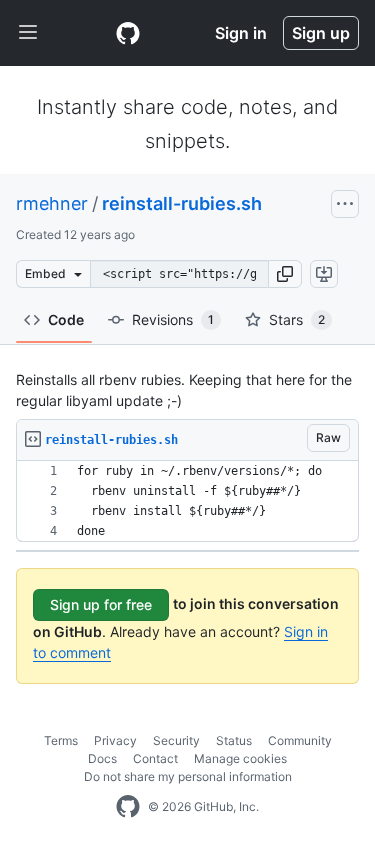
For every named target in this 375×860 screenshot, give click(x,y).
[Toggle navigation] (28, 33)
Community (300, 740)
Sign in (241, 33)
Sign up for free (101, 604)
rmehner (52, 203)
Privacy (115, 740)
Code (66, 319)
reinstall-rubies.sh (182, 203)
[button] (285, 274)
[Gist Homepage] (128, 33)
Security (176, 740)
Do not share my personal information (188, 776)
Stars (297, 319)
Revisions (173, 319)
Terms (61, 740)
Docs (102, 758)
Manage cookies (240, 758)
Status (234, 740)
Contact (155, 758)
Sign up (321, 33)
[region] (187, 501)
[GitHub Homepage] (128, 807)
